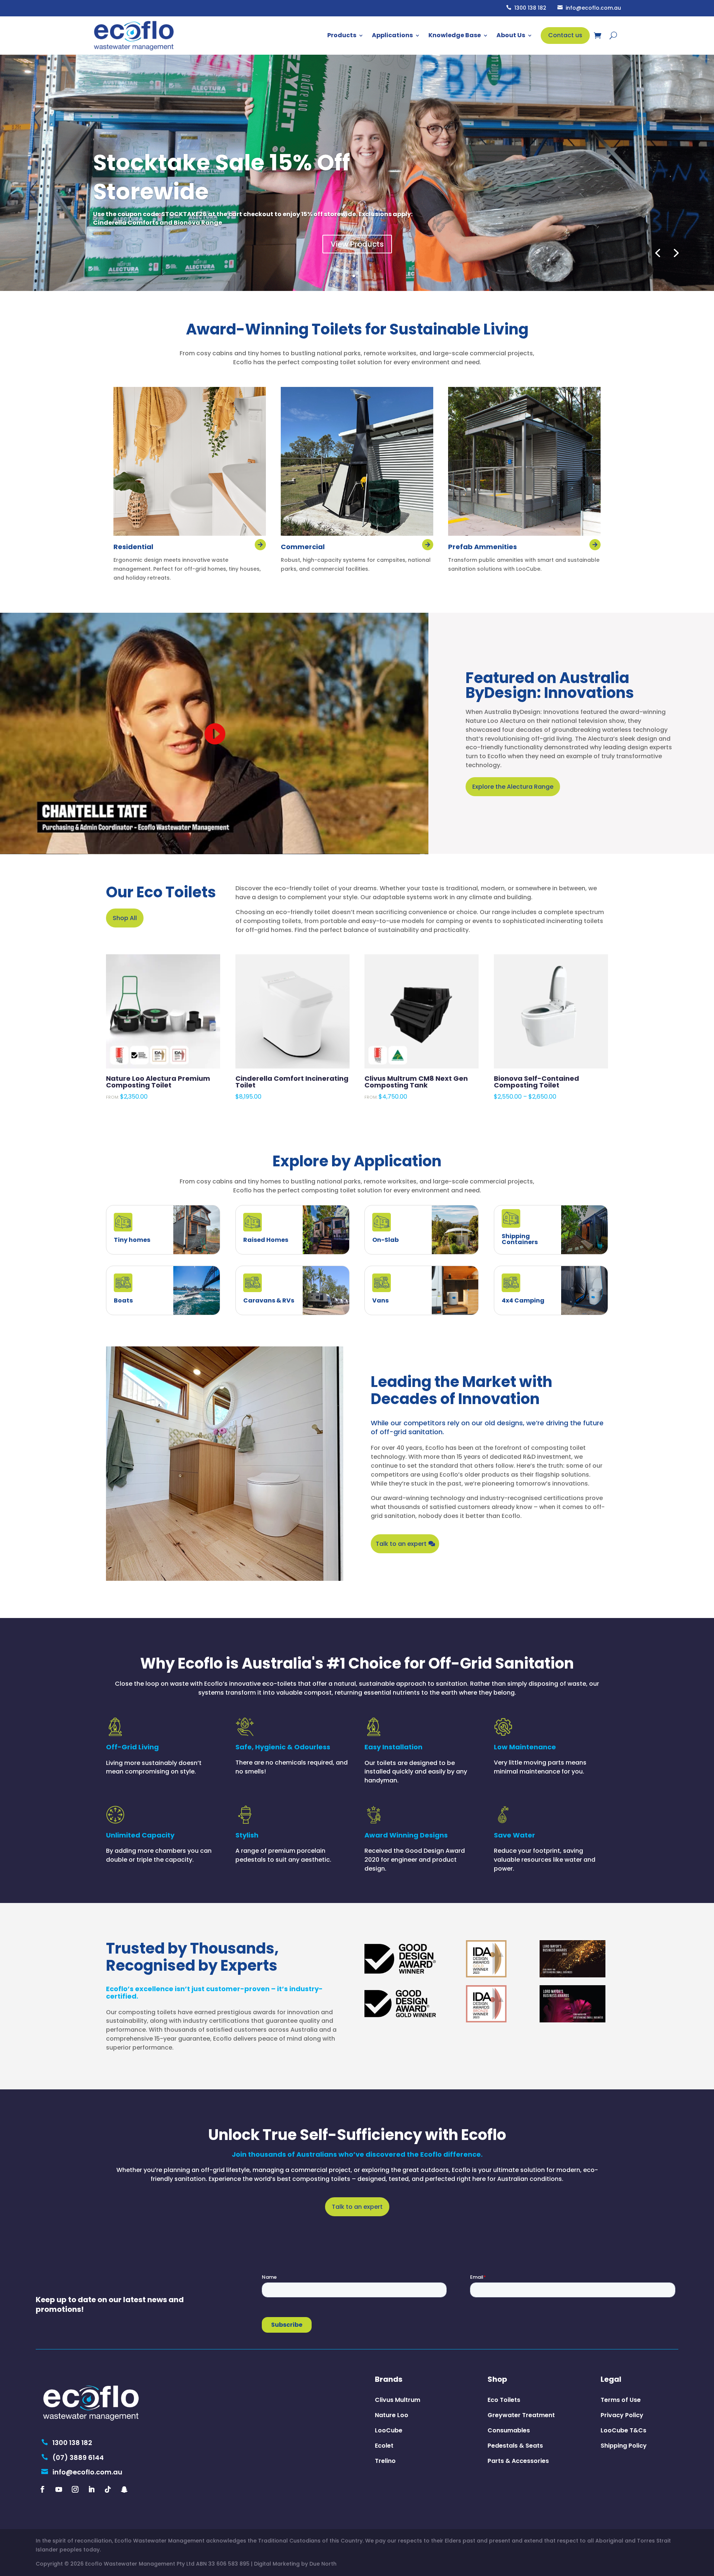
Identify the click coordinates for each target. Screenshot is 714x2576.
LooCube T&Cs (623, 2430)
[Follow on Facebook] (42, 2489)
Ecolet (384, 2446)
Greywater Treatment (521, 2415)
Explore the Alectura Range (513, 787)
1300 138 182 (526, 8)
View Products (357, 244)
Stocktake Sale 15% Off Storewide (221, 177)
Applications (392, 35)
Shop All (125, 918)
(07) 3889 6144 (73, 2458)
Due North (323, 2564)
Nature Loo (392, 2415)
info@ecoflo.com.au (589, 8)
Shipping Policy (624, 2446)
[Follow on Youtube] (59, 2489)
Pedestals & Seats (515, 2446)
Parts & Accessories (518, 2461)
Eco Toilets (504, 2400)
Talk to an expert (401, 1544)
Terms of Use (621, 2400)
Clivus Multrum (398, 2400)
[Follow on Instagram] (75, 2489)
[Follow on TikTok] (108, 2489)
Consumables (509, 2430)
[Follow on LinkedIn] (91, 2489)
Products (342, 35)
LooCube (389, 2430)
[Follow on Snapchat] (124, 2489)
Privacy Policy (622, 2415)
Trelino (385, 2461)
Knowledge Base (455, 35)
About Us (511, 35)
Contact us (565, 35)
